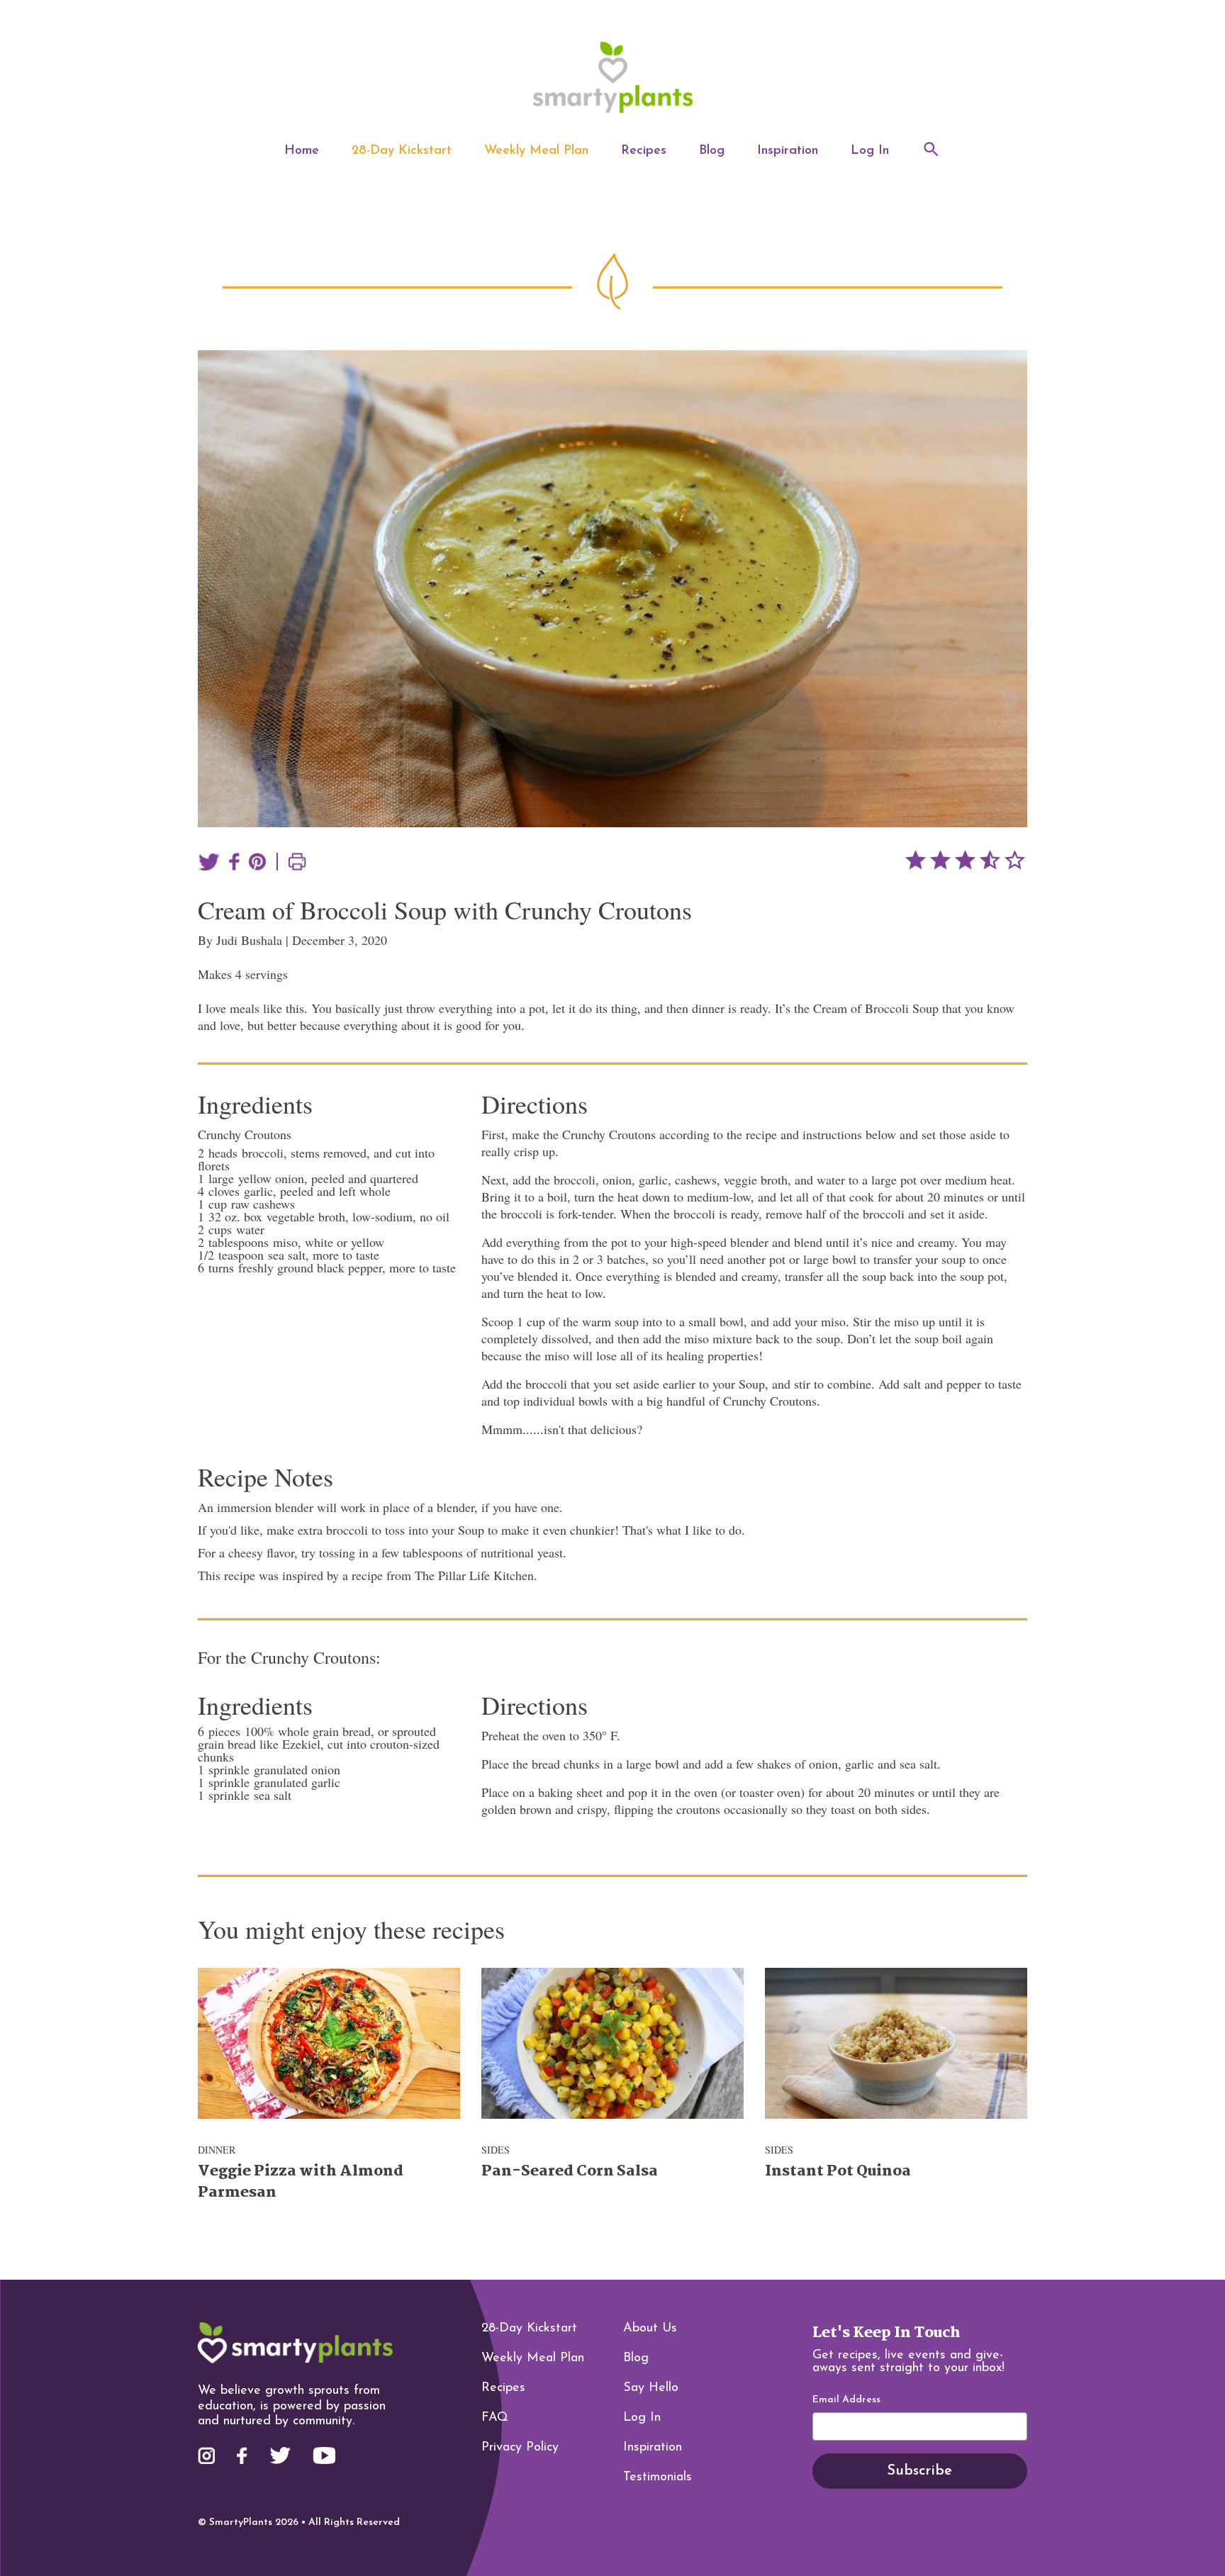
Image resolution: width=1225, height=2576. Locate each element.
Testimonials (658, 2477)
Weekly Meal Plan (536, 151)
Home (302, 151)
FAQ (495, 2418)
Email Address (846, 2400)
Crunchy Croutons (245, 1134)
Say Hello (651, 2388)
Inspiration (788, 151)
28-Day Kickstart (402, 151)
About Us (650, 2329)
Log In (870, 151)
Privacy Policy (520, 2448)
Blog (712, 151)
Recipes (644, 151)
